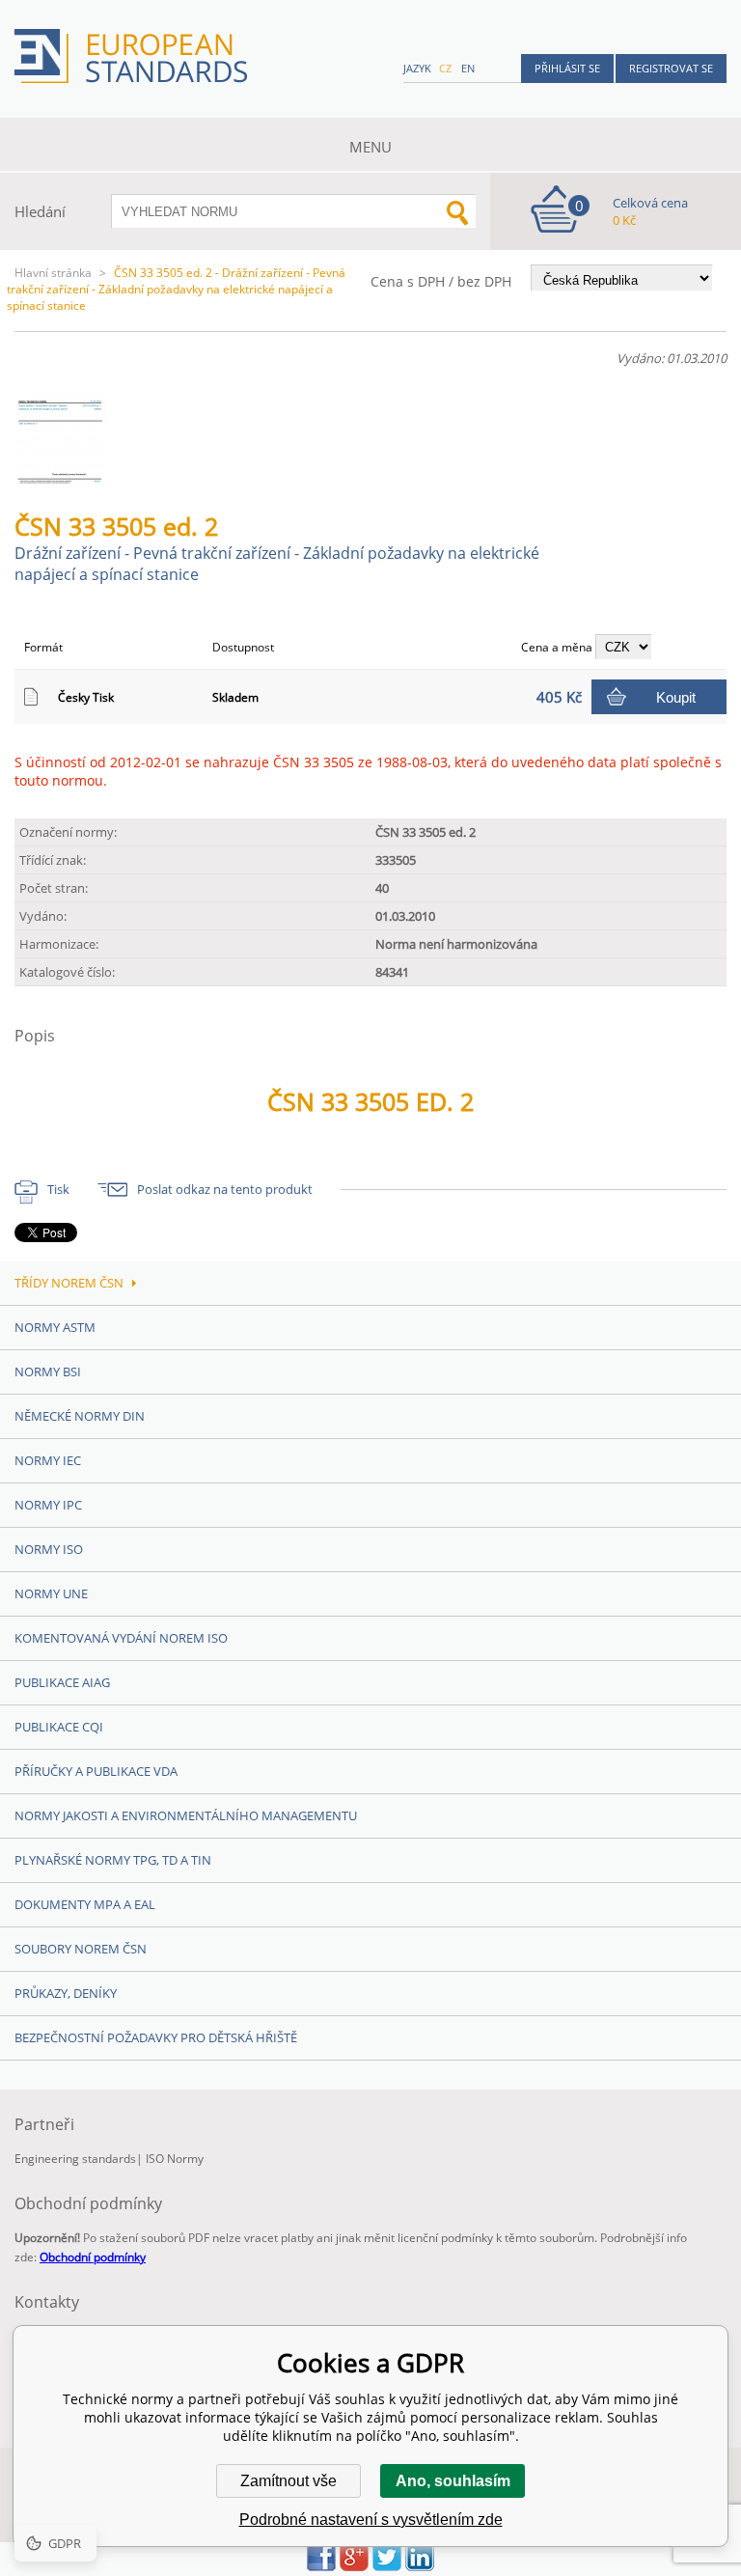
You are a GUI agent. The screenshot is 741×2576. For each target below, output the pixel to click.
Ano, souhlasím (453, 2481)
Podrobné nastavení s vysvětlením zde (371, 2520)
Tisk (58, 1189)
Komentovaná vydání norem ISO (121, 1638)
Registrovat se (671, 68)
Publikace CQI (59, 1727)
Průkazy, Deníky (66, 1993)
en (468, 68)
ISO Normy (175, 2159)
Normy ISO (49, 1549)
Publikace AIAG (62, 1682)
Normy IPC (48, 1505)
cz (445, 68)
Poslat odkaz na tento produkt (225, 1189)
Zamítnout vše (288, 2481)
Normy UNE (51, 1593)
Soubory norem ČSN (81, 1949)
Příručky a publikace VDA (96, 1771)
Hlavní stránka (53, 273)
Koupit (676, 697)
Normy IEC (48, 1460)
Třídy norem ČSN (69, 1283)
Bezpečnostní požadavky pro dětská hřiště (156, 2037)
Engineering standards (75, 2159)
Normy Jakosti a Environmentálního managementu (186, 1815)
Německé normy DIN (80, 1416)
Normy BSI (48, 1371)
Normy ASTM (55, 1327)
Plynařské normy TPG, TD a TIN (113, 1860)
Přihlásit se (567, 68)
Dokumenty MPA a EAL (85, 1904)
